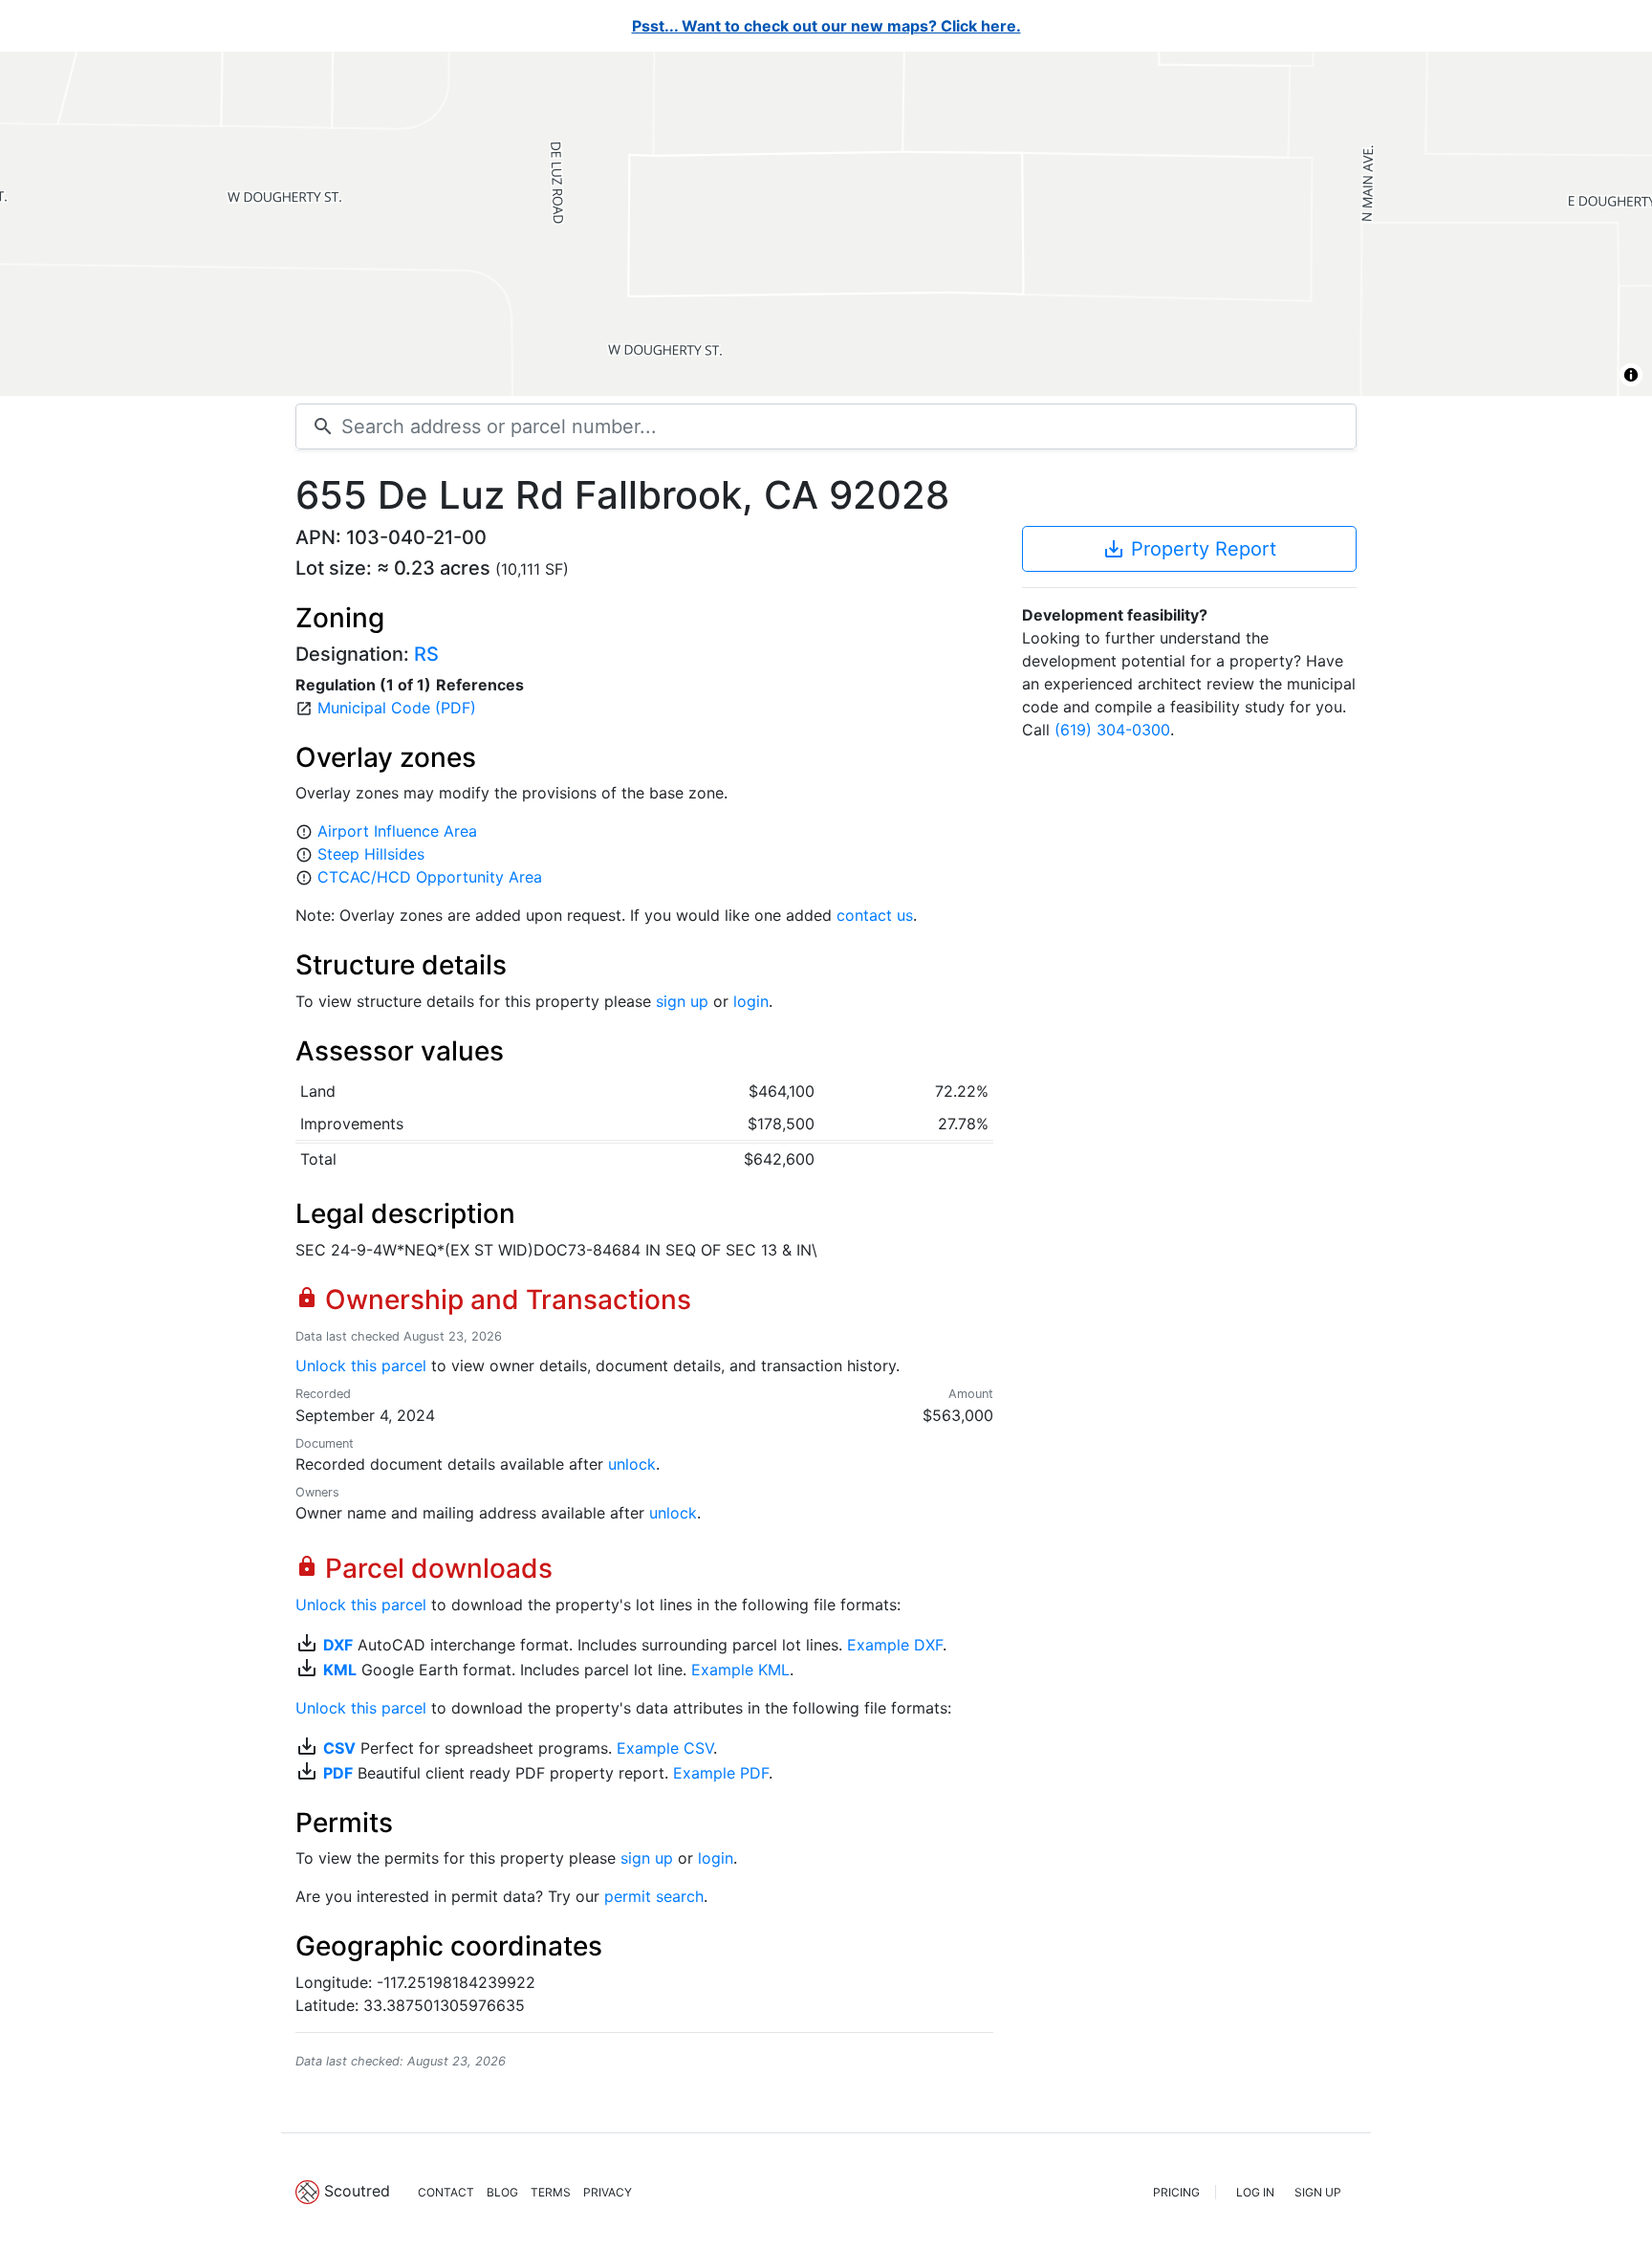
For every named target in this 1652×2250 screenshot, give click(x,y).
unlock (632, 1464)
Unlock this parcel (361, 1365)
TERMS (551, 2192)
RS (426, 654)
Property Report (1189, 549)
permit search (654, 1896)
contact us (875, 915)
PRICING (1176, 2192)
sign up (682, 1001)
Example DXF (895, 1645)
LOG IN (1255, 2192)
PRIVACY (608, 2192)
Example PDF (721, 1773)
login (751, 1001)
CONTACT (446, 2192)
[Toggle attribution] (1631, 375)
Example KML (740, 1670)
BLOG (502, 2192)
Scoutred (357, 2191)
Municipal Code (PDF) (397, 708)
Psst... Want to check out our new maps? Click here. (826, 26)
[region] (826, 224)
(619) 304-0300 (1112, 730)
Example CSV (665, 1748)
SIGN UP (1318, 2192)
